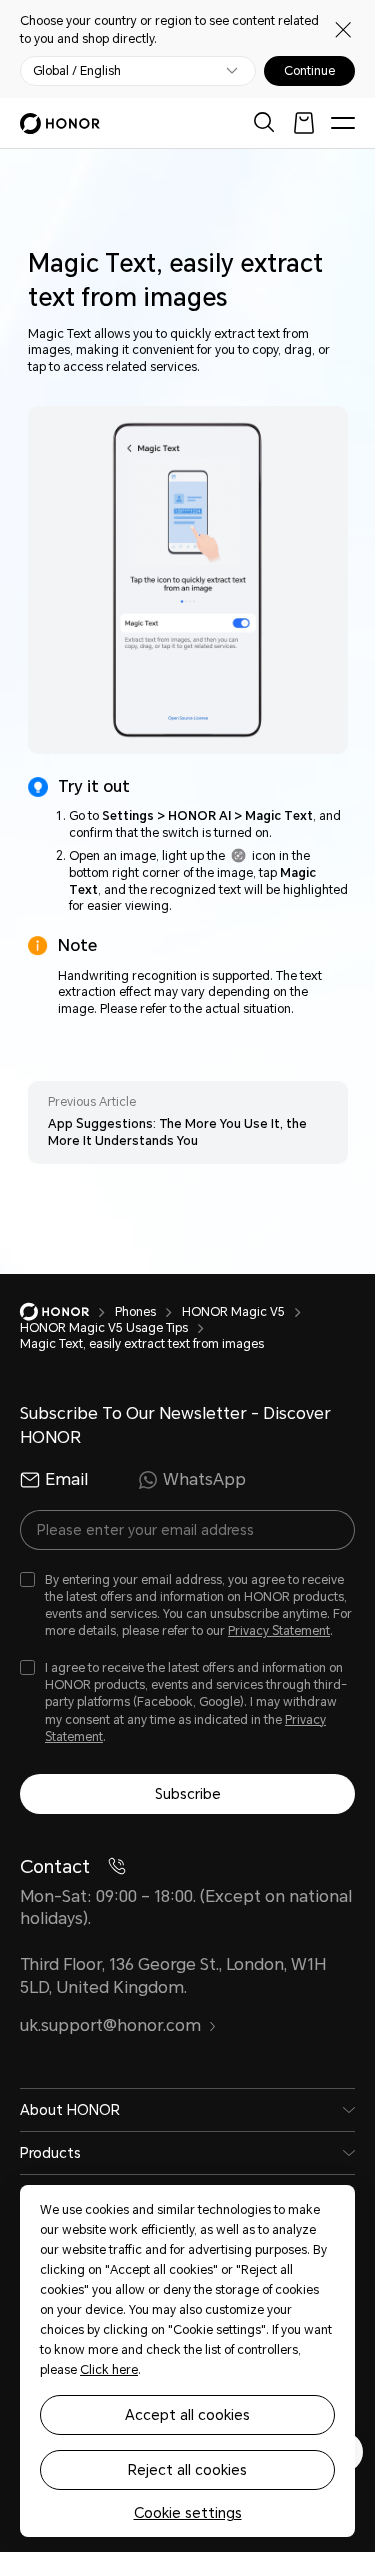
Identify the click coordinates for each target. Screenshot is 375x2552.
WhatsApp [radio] (204, 1479)
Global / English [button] (77, 71)
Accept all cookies (187, 2415)
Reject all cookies (187, 2470)
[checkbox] (187, 1606)
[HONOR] (67, 1312)
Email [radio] (66, 1479)
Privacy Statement (279, 1631)
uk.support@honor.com (110, 2025)
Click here (109, 2370)
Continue (309, 71)
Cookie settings (188, 2513)
